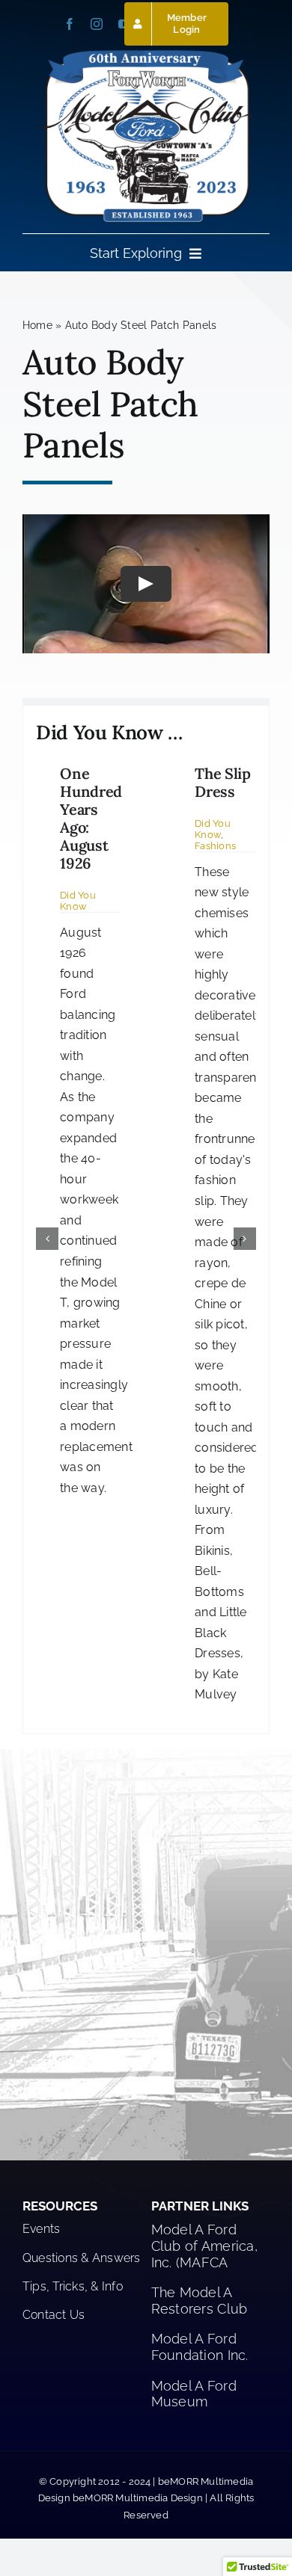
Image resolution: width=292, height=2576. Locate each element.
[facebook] (70, 24)
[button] (47, 1239)
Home (37, 325)
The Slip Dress (223, 782)
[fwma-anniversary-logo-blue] (146, 53)
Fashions (215, 846)
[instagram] (97, 24)
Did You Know (78, 901)
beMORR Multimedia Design (138, 2498)
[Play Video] (146, 584)
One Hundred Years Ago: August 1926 (91, 818)
